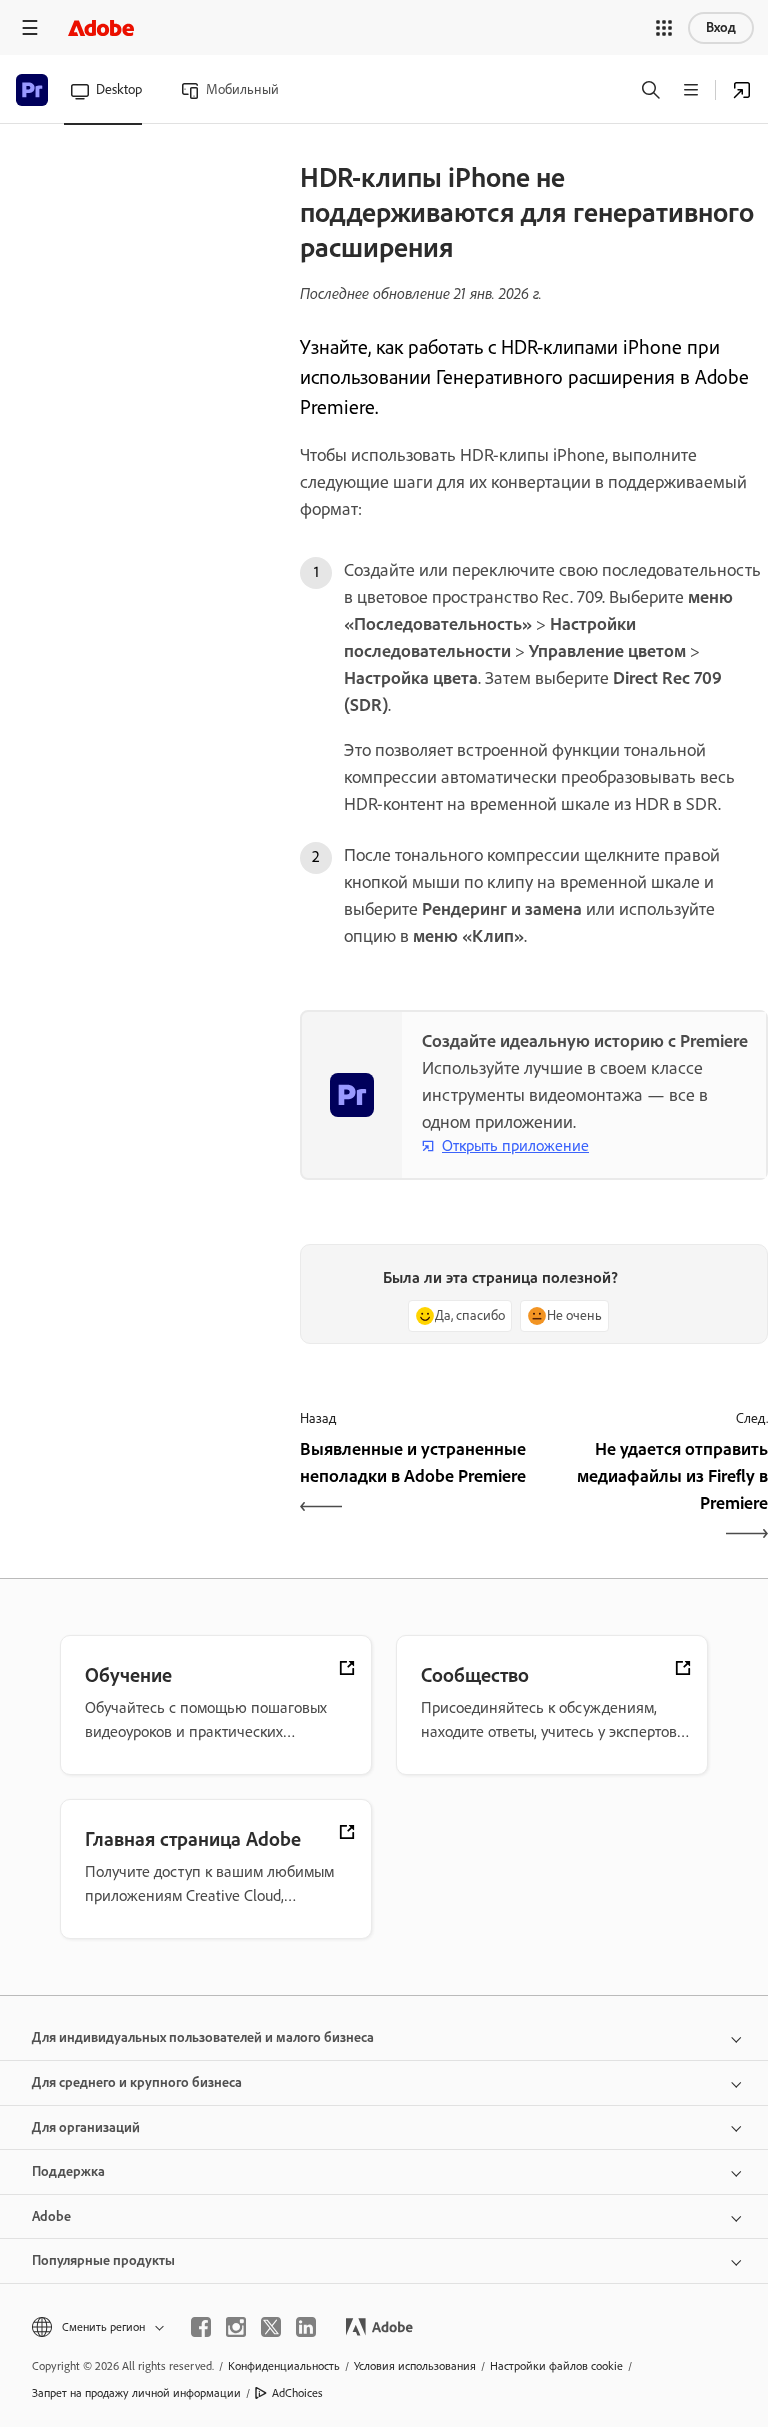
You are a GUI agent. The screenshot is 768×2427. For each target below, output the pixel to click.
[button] (664, 28)
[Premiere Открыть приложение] (742, 90)
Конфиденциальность (284, 2366)
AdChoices (297, 2393)
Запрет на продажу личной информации (136, 2393)
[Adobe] (101, 27)
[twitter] (271, 2327)
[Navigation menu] (30, 27)
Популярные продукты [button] (103, 2260)
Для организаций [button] (86, 2127)
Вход (721, 27)
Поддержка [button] (68, 2171)
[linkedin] (306, 2327)
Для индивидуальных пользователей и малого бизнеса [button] (203, 2037)
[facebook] (201, 2327)
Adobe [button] (51, 2216)
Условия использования (415, 2366)
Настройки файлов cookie (556, 2366)
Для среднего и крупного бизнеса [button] (137, 2082)
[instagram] (236, 2327)
